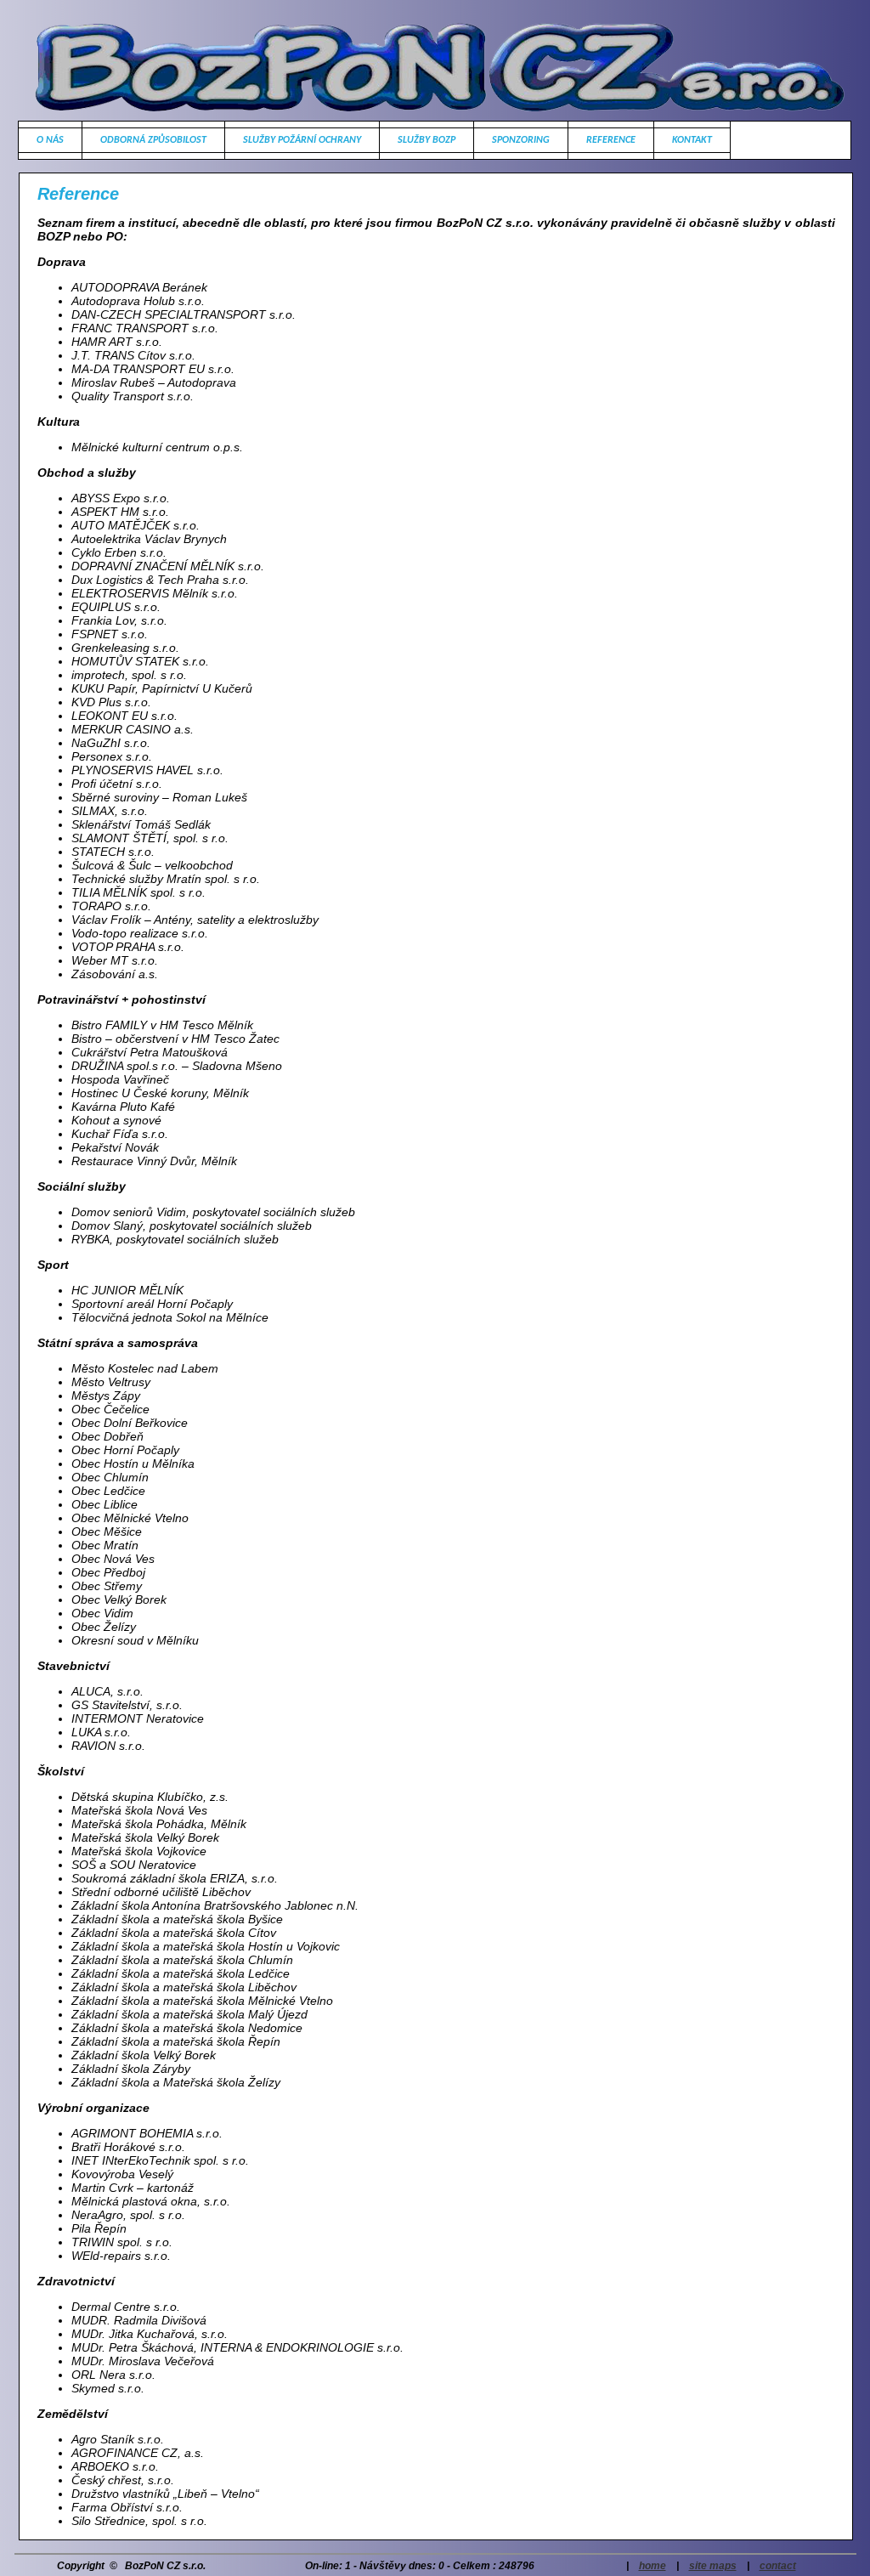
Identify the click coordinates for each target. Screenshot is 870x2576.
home (652, 2566)
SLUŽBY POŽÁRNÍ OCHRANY (302, 140)
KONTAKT (692, 140)
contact (778, 2566)
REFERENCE (611, 140)
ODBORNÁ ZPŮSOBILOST (153, 140)
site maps (713, 2566)
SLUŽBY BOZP (427, 140)
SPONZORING (521, 140)
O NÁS (50, 140)
